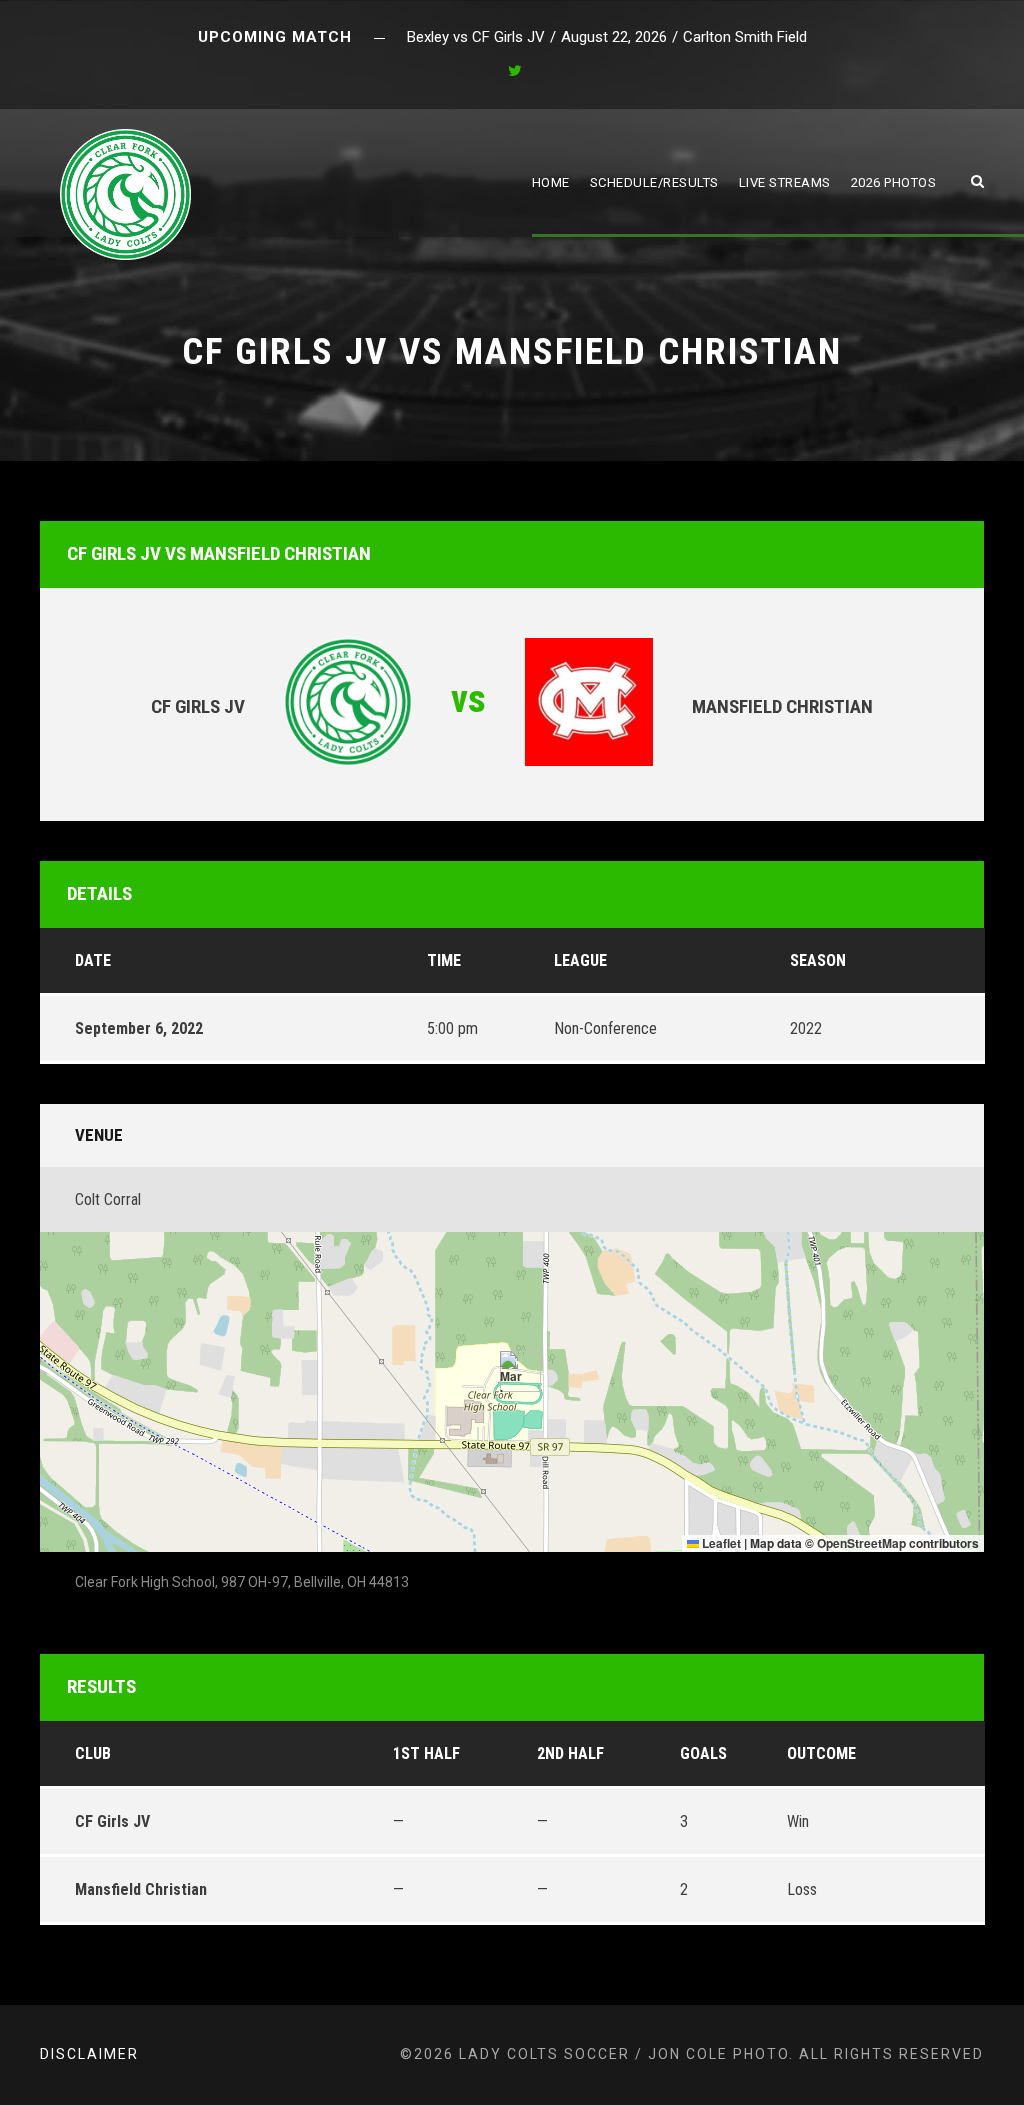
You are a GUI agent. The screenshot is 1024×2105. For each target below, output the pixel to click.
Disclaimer (89, 2054)
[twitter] (515, 71)
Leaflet (720, 1543)
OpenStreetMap (861, 1543)
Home (551, 182)
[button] (512, 1371)
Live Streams (785, 182)
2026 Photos (894, 182)
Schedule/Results (654, 182)
